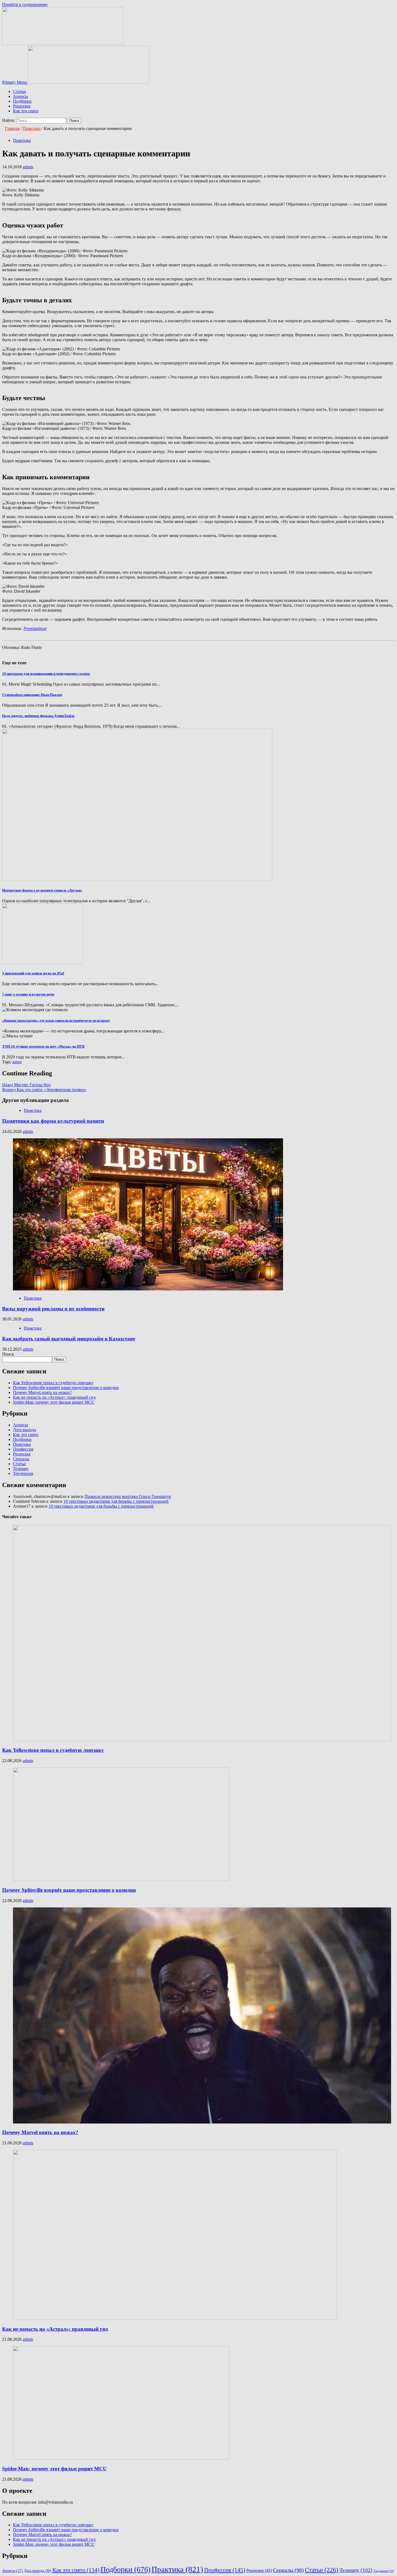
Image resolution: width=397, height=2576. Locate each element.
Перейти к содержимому (25, 4)
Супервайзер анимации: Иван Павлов (32, 695)
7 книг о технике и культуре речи (28, 994)
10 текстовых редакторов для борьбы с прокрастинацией (116, 1501)
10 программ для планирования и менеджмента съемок (46, 674)
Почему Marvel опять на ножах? (42, 1392)
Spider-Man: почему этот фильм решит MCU (54, 1402)
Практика (22, 140)
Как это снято (26, 111)
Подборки (22, 101)
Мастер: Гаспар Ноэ (26, 1085)
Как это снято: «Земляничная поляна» (44, 1090)
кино (17, 1062)
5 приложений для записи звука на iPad (33, 973)
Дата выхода (24, 1430)
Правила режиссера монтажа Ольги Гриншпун (128, 1496)
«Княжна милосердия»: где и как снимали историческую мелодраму (56, 1020)
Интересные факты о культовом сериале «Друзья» (42, 890)
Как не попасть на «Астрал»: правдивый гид (54, 1397)
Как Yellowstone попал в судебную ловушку (53, 1383)
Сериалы (21, 1459)
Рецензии (22, 106)
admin (28, 167)
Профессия (23, 1449)
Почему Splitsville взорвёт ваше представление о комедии (66, 1388)
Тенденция (23, 1473)
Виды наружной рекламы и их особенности (53, 1309)
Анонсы (21, 96)
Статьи (19, 91)
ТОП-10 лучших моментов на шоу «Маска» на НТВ (43, 1046)
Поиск (8, 1354)
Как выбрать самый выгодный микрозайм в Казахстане (69, 1339)
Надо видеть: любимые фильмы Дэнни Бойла (38, 716)
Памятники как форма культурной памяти (53, 1121)
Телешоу (21, 1469)
